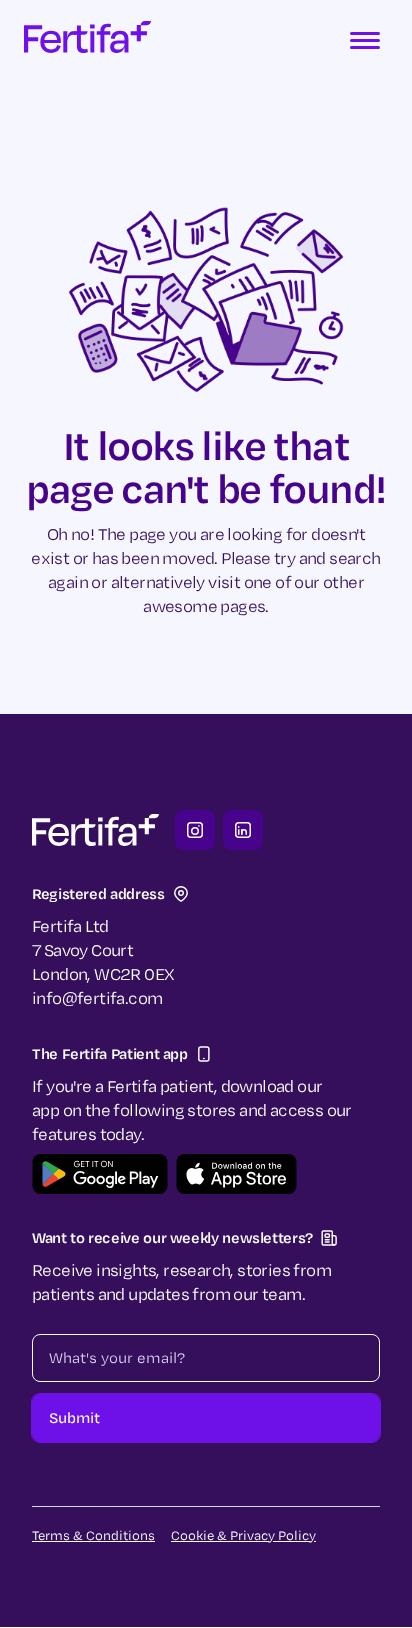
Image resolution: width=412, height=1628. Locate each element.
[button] (365, 40)
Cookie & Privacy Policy (243, 1535)
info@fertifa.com (97, 997)
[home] (87, 40)
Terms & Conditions (93, 1535)
